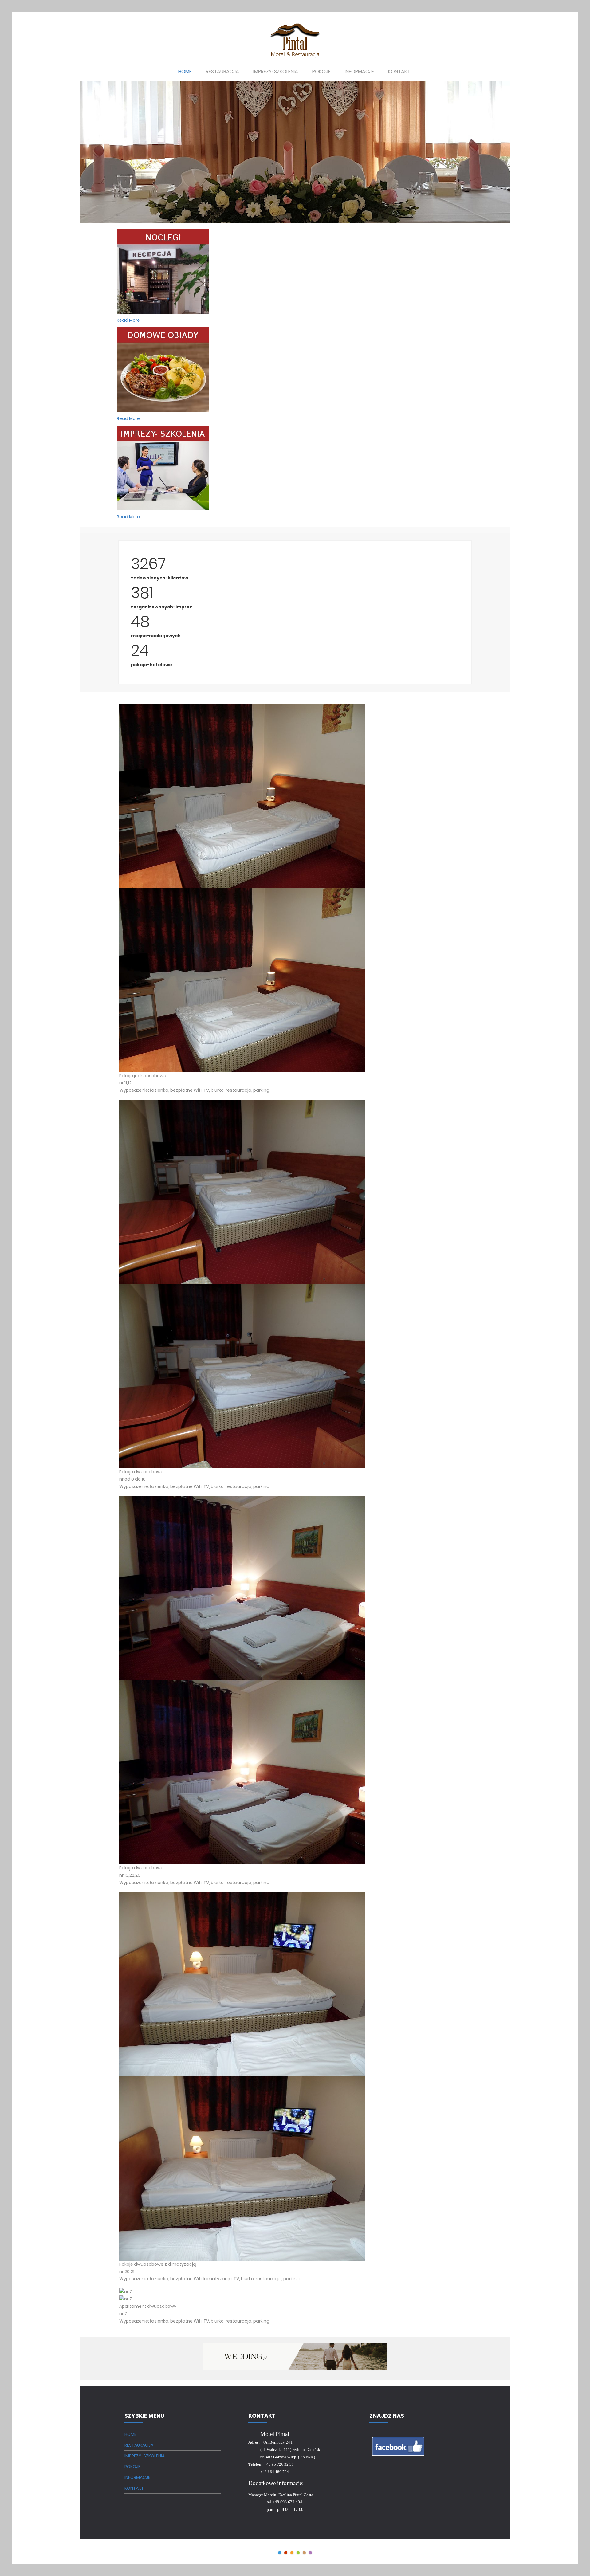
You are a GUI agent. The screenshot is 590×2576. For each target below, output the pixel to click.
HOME (130, 2434)
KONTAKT (134, 2488)
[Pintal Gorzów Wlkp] (295, 40)
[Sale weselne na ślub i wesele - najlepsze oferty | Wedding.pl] (295, 2357)
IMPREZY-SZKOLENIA (145, 2456)
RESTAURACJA (139, 2445)
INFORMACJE (137, 2477)
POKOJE (132, 2467)
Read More (128, 320)
